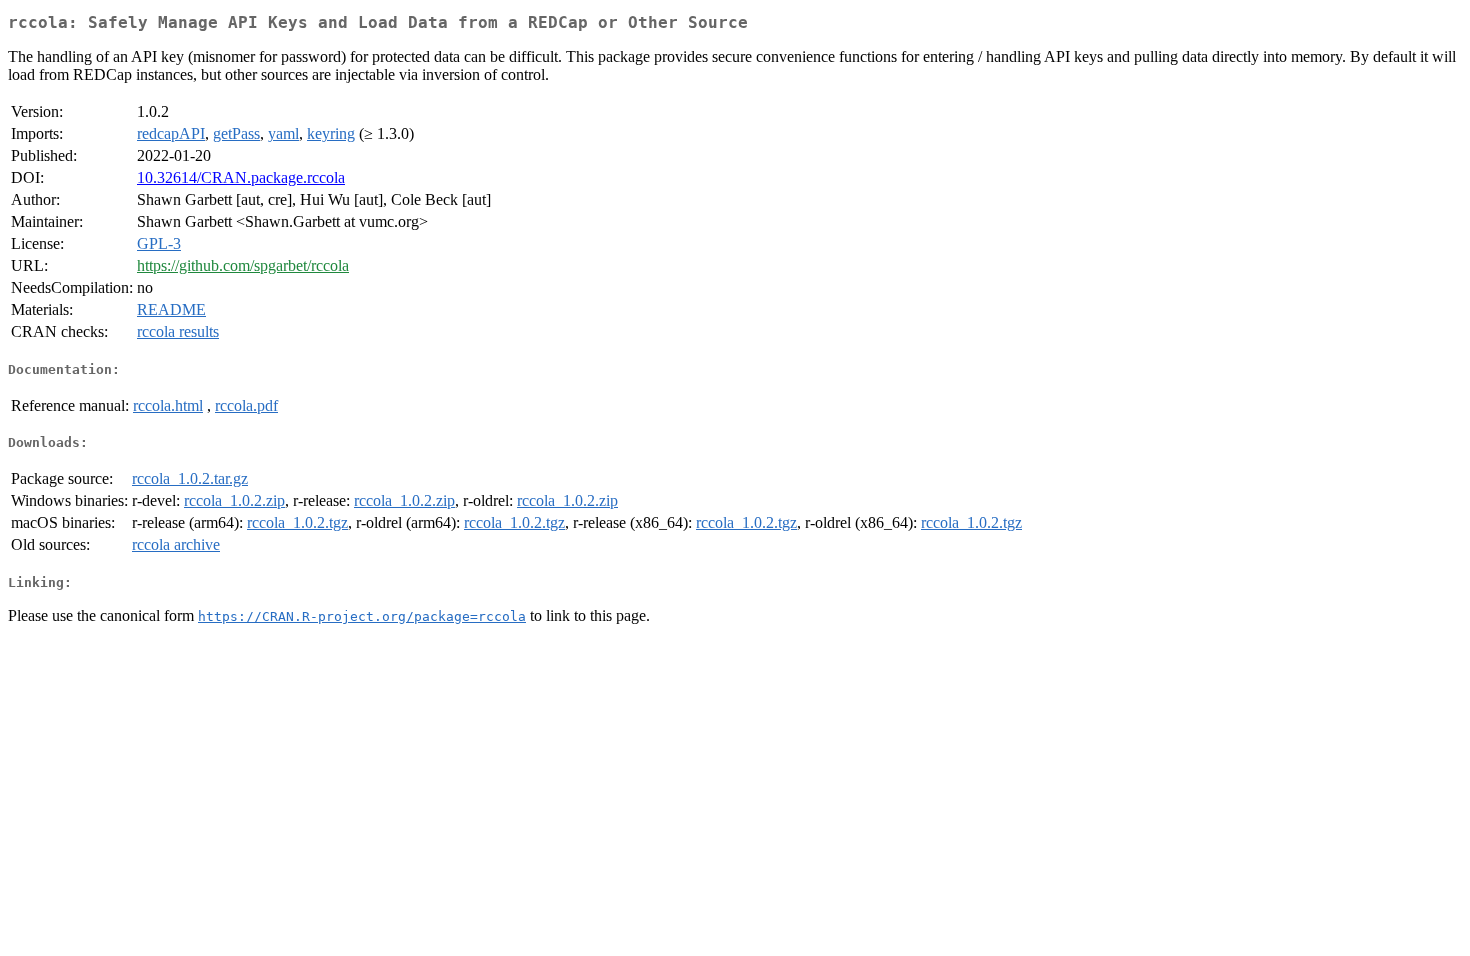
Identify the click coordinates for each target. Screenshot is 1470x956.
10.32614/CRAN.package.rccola (241, 177)
